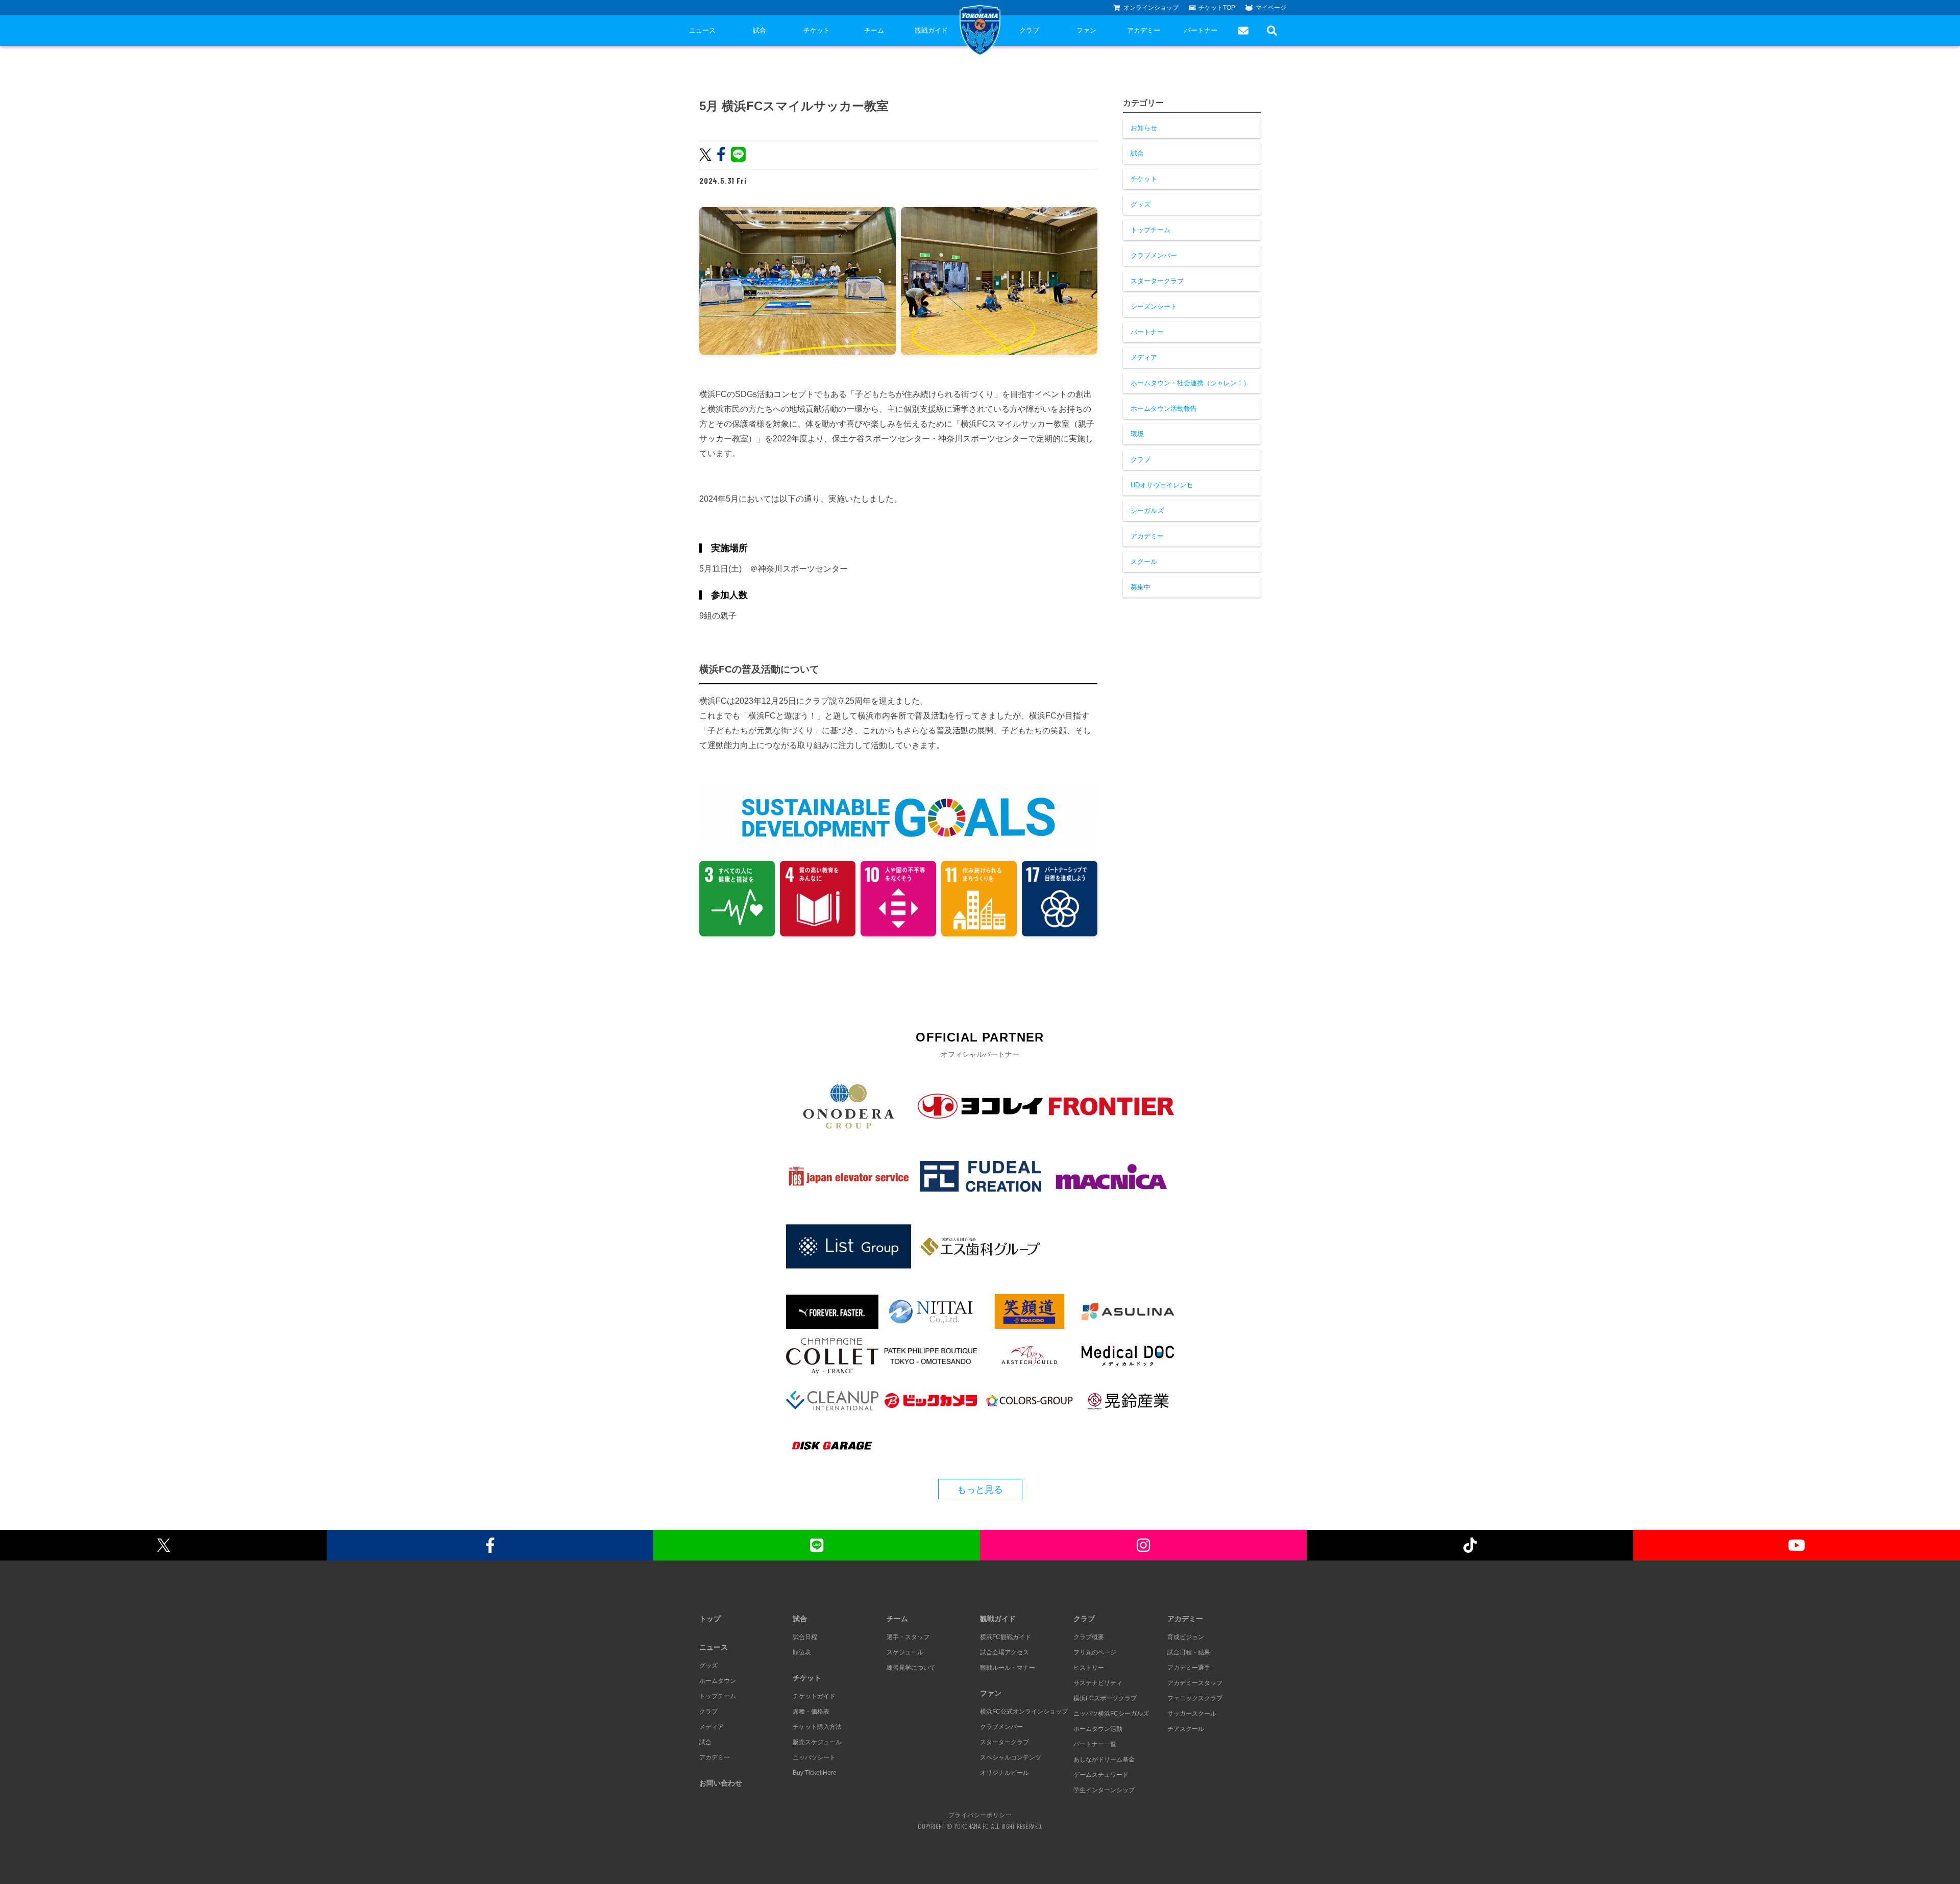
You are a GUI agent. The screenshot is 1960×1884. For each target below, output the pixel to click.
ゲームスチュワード (1101, 1775)
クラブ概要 (1089, 1637)
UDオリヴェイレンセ (1162, 485)
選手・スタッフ (908, 1637)
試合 (759, 30)
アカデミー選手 (1189, 1668)
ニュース (702, 30)
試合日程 (805, 1637)
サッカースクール (1192, 1714)
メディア (1144, 357)
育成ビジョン (1186, 1637)
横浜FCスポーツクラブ (1105, 1698)
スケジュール (905, 1652)
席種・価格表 (811, 1712)
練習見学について (911, 1668)
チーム (874, 30)
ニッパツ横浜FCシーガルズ (1111, 1714)
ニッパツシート (814, 1757)
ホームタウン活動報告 (1164, 408)
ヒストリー (1089, 1668)
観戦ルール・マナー (1008, 1668)
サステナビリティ (1098, 1683)
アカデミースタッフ (1195, 1683)
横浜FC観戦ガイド (1006, 1637)
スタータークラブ (1157, 281)
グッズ (1141, 204)
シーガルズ (1147, 511)
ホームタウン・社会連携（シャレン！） (1190, 383)
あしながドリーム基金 (1104, 1759)
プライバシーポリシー (980, 1815)
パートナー (1201, 30)
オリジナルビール (1004, 1773)
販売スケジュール (817, 1742)
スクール (1144, 562)
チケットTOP (1217, 8)
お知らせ (1144, 128)
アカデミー (1144, 30)
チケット (817, 30)
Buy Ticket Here (815, 1773)
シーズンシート (1154, 306)
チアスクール (1186, 1729)
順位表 (802, 1652)
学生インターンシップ (1104, 1790)
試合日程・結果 (1189, 1652)
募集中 (1141, 587)
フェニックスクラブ (1195, 1698)
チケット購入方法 (817, 1727)
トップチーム (1150, 230)
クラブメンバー (1154, 255)
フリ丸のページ (1095, 1652)
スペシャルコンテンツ (1011, 1757)
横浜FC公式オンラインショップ (1024, 1712)
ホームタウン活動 (1098, 1729)
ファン (1086, 30)
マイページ (1271, 8)
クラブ (1029, 30)
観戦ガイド (931, 30)
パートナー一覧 (1095, 1744)
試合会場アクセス (1004, 1652)
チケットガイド (814, 1696)
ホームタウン (718, 1681)
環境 (1137, 434)
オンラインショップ (1151, 8)
